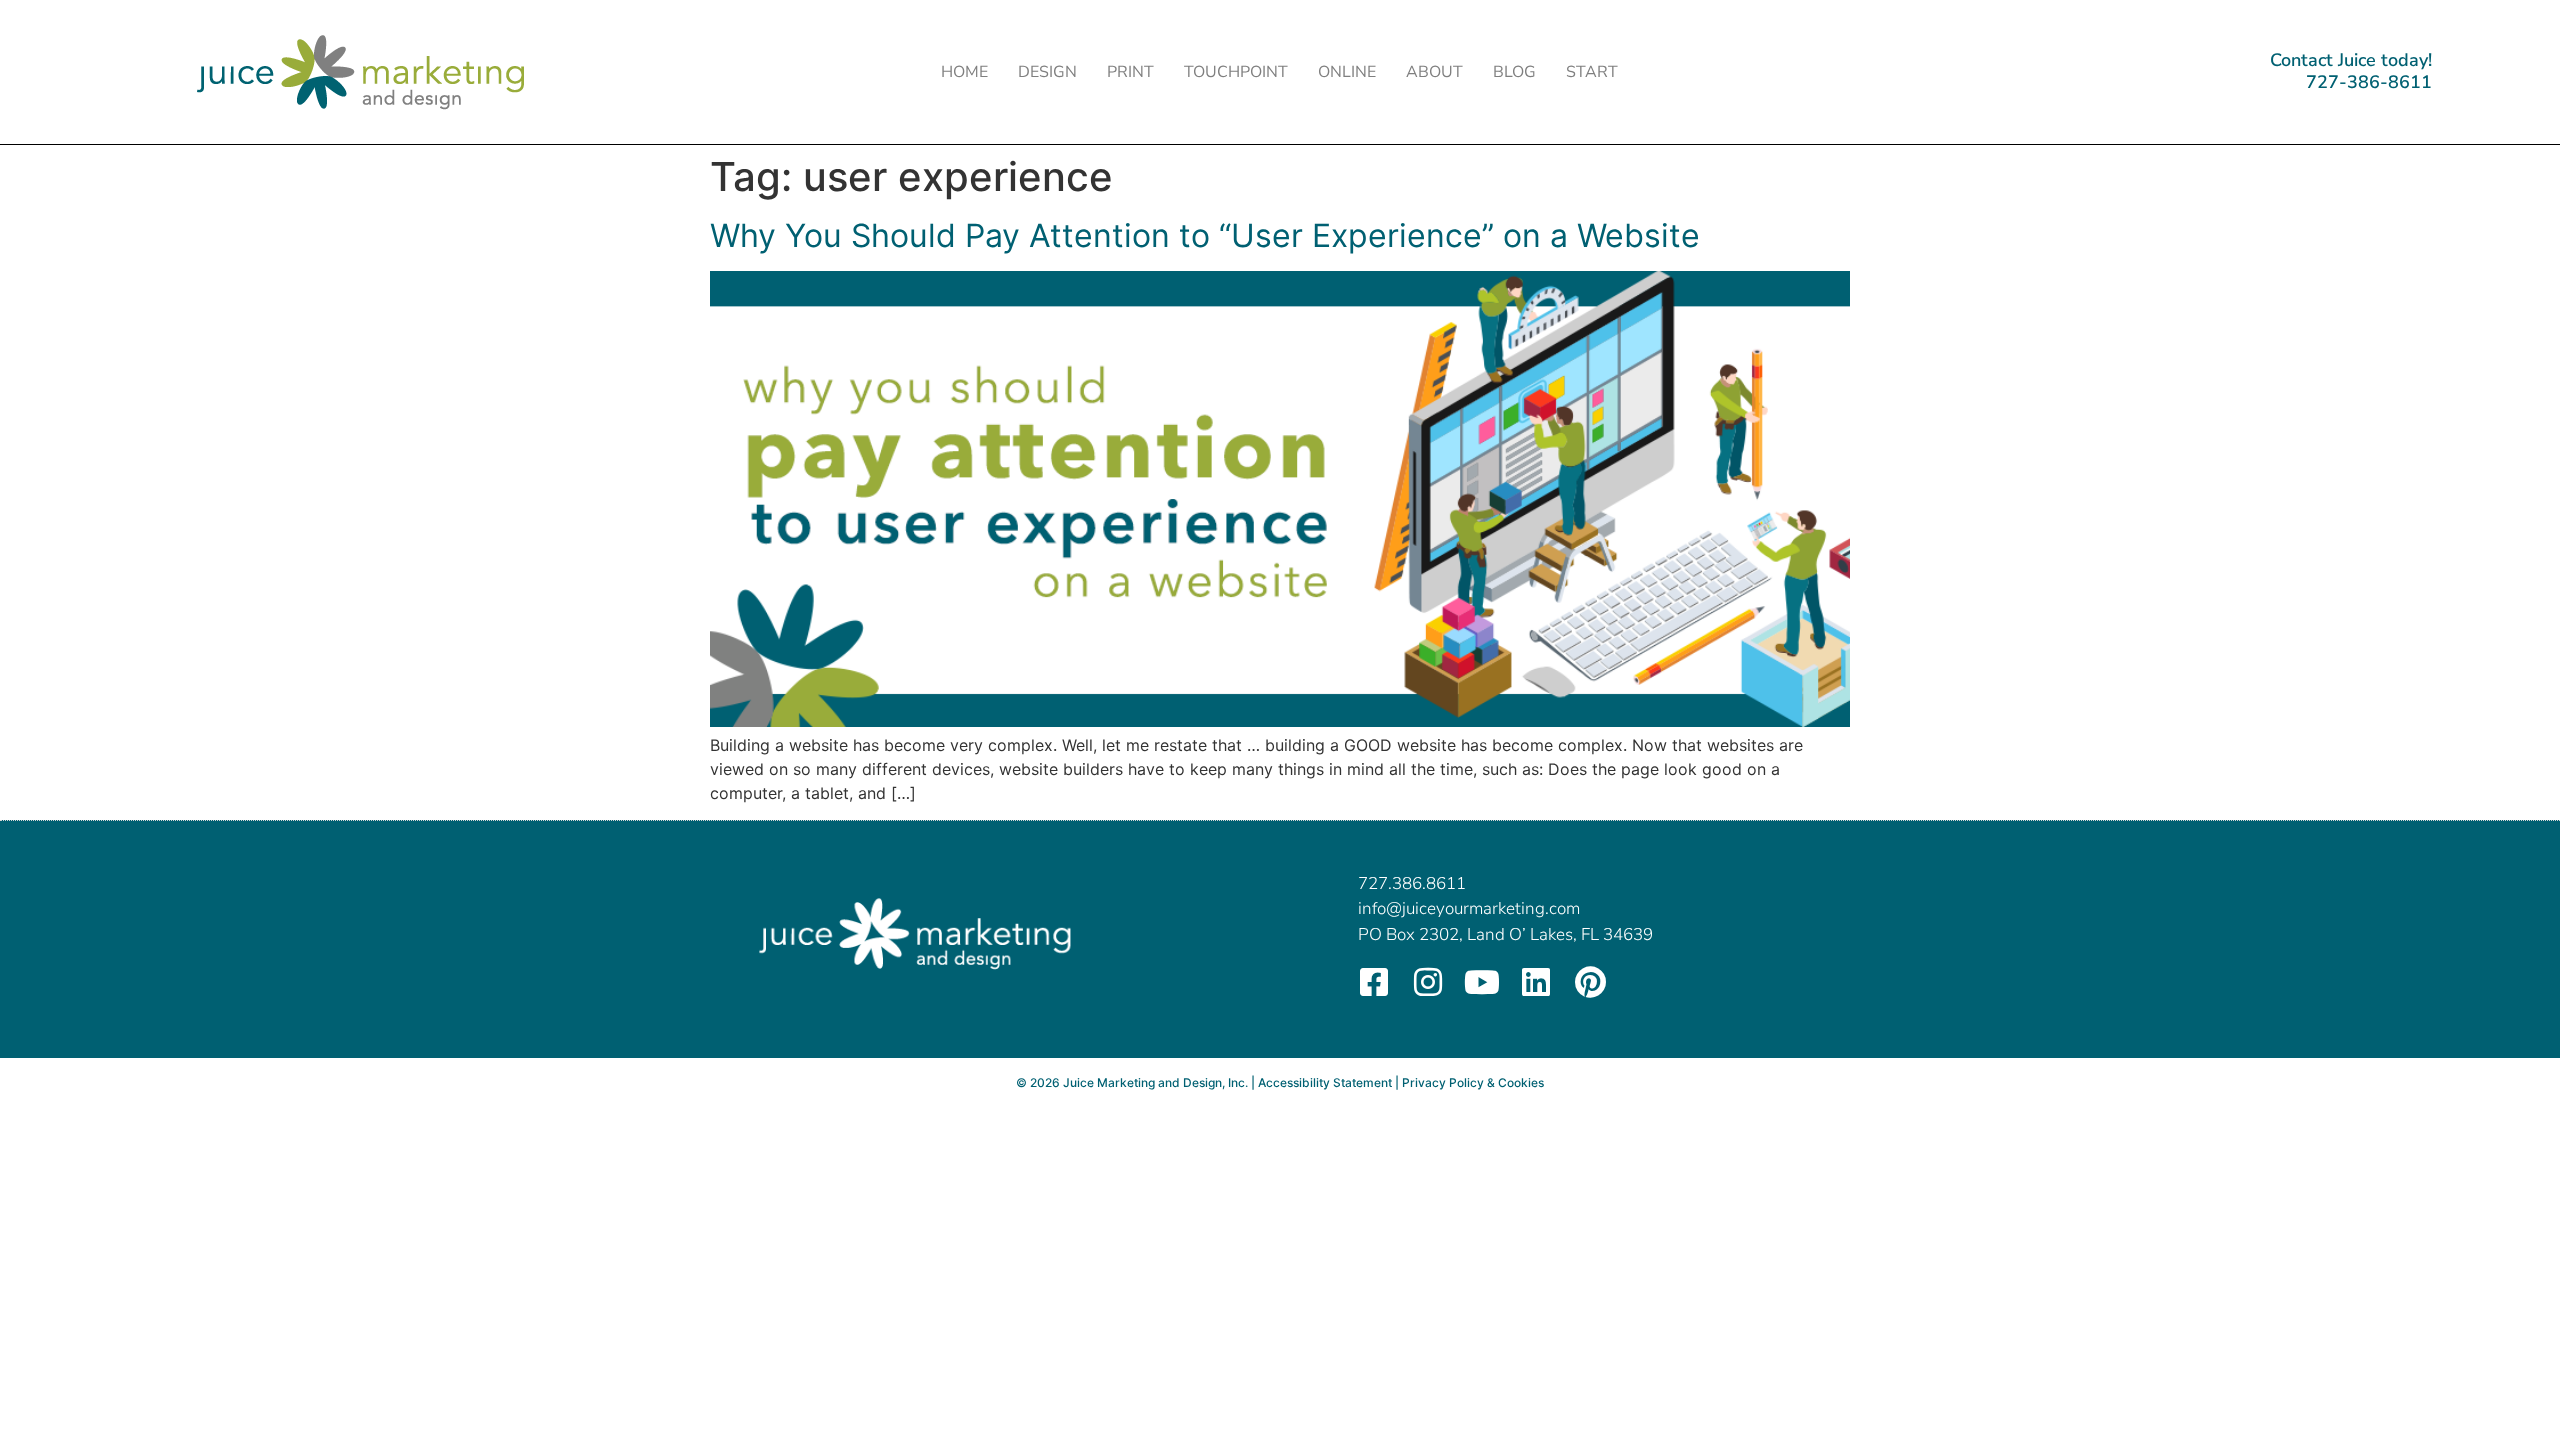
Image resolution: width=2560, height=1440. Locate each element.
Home (964, 72)
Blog (1514, 72)
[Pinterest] (1590, 982)
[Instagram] (1428, 982)
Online (1347, 72)
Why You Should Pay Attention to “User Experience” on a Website (1205, 235)
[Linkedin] (1536, 982)
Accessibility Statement (1325, 1082)
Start (1592, 72)
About (1434, 72)
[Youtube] (1482, 982)
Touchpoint (1236, 72)
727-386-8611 (2369, 82)
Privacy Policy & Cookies (1473, 1082)
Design (1047, 72)
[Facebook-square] (1374, 982)
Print (1130, 72)
